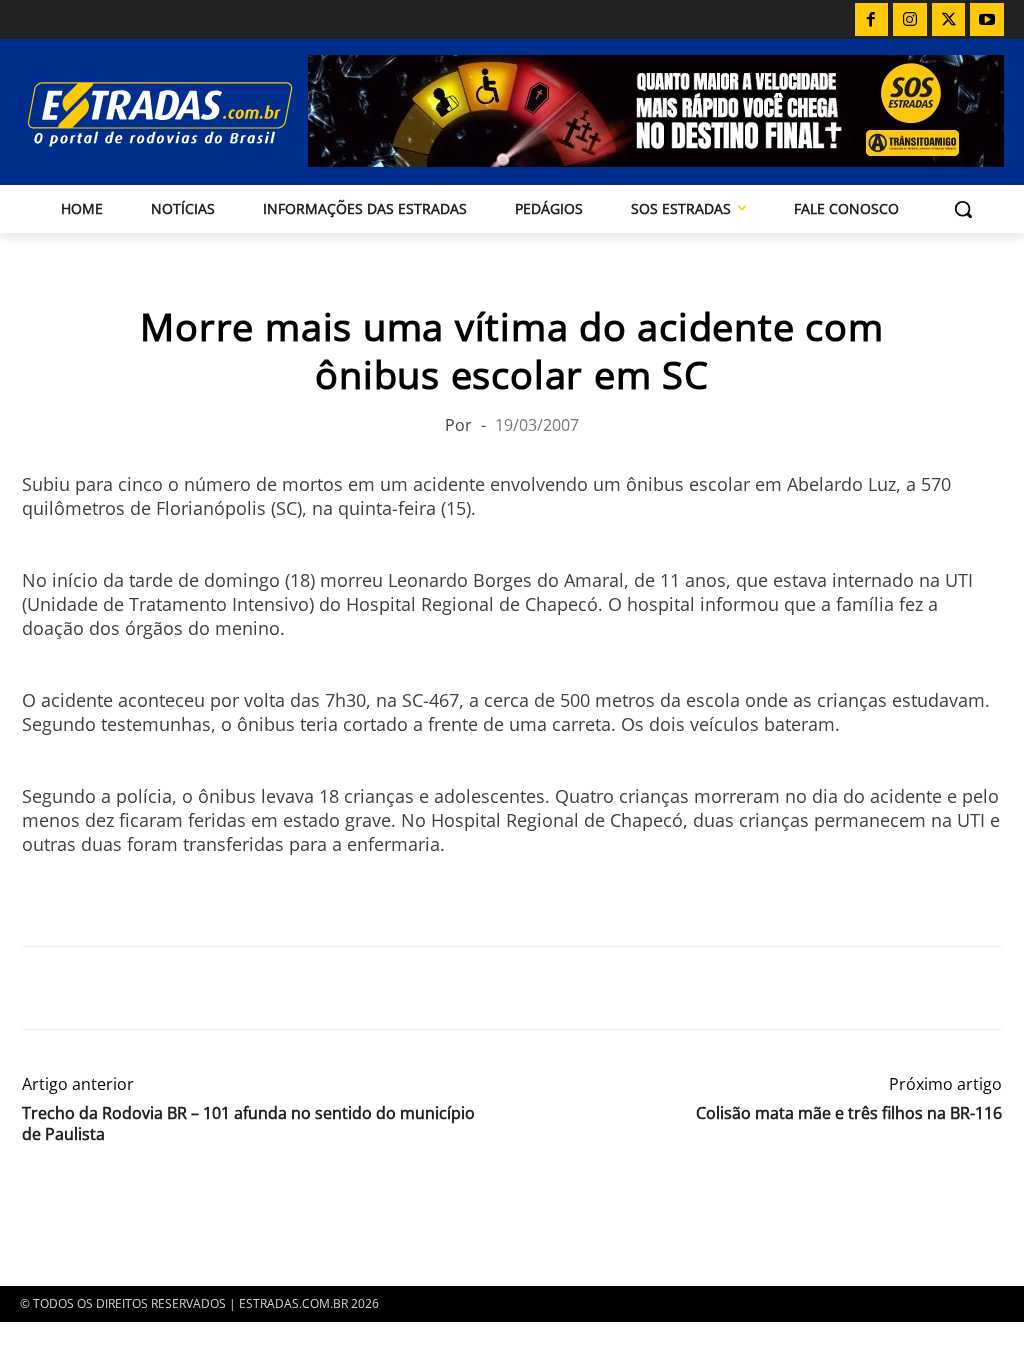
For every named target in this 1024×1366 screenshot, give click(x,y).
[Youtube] (987, 20)
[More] (273, 988)
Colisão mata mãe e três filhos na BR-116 (849, 1113)
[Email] (180, 988)
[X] (949, 20)
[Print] (226, 988)
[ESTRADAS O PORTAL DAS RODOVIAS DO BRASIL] (138, 113)
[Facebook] (872, 20)
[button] (963, 209)
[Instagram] (910, 20)
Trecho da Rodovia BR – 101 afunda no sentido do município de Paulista (248, 1124)
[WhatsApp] (134, 988)
